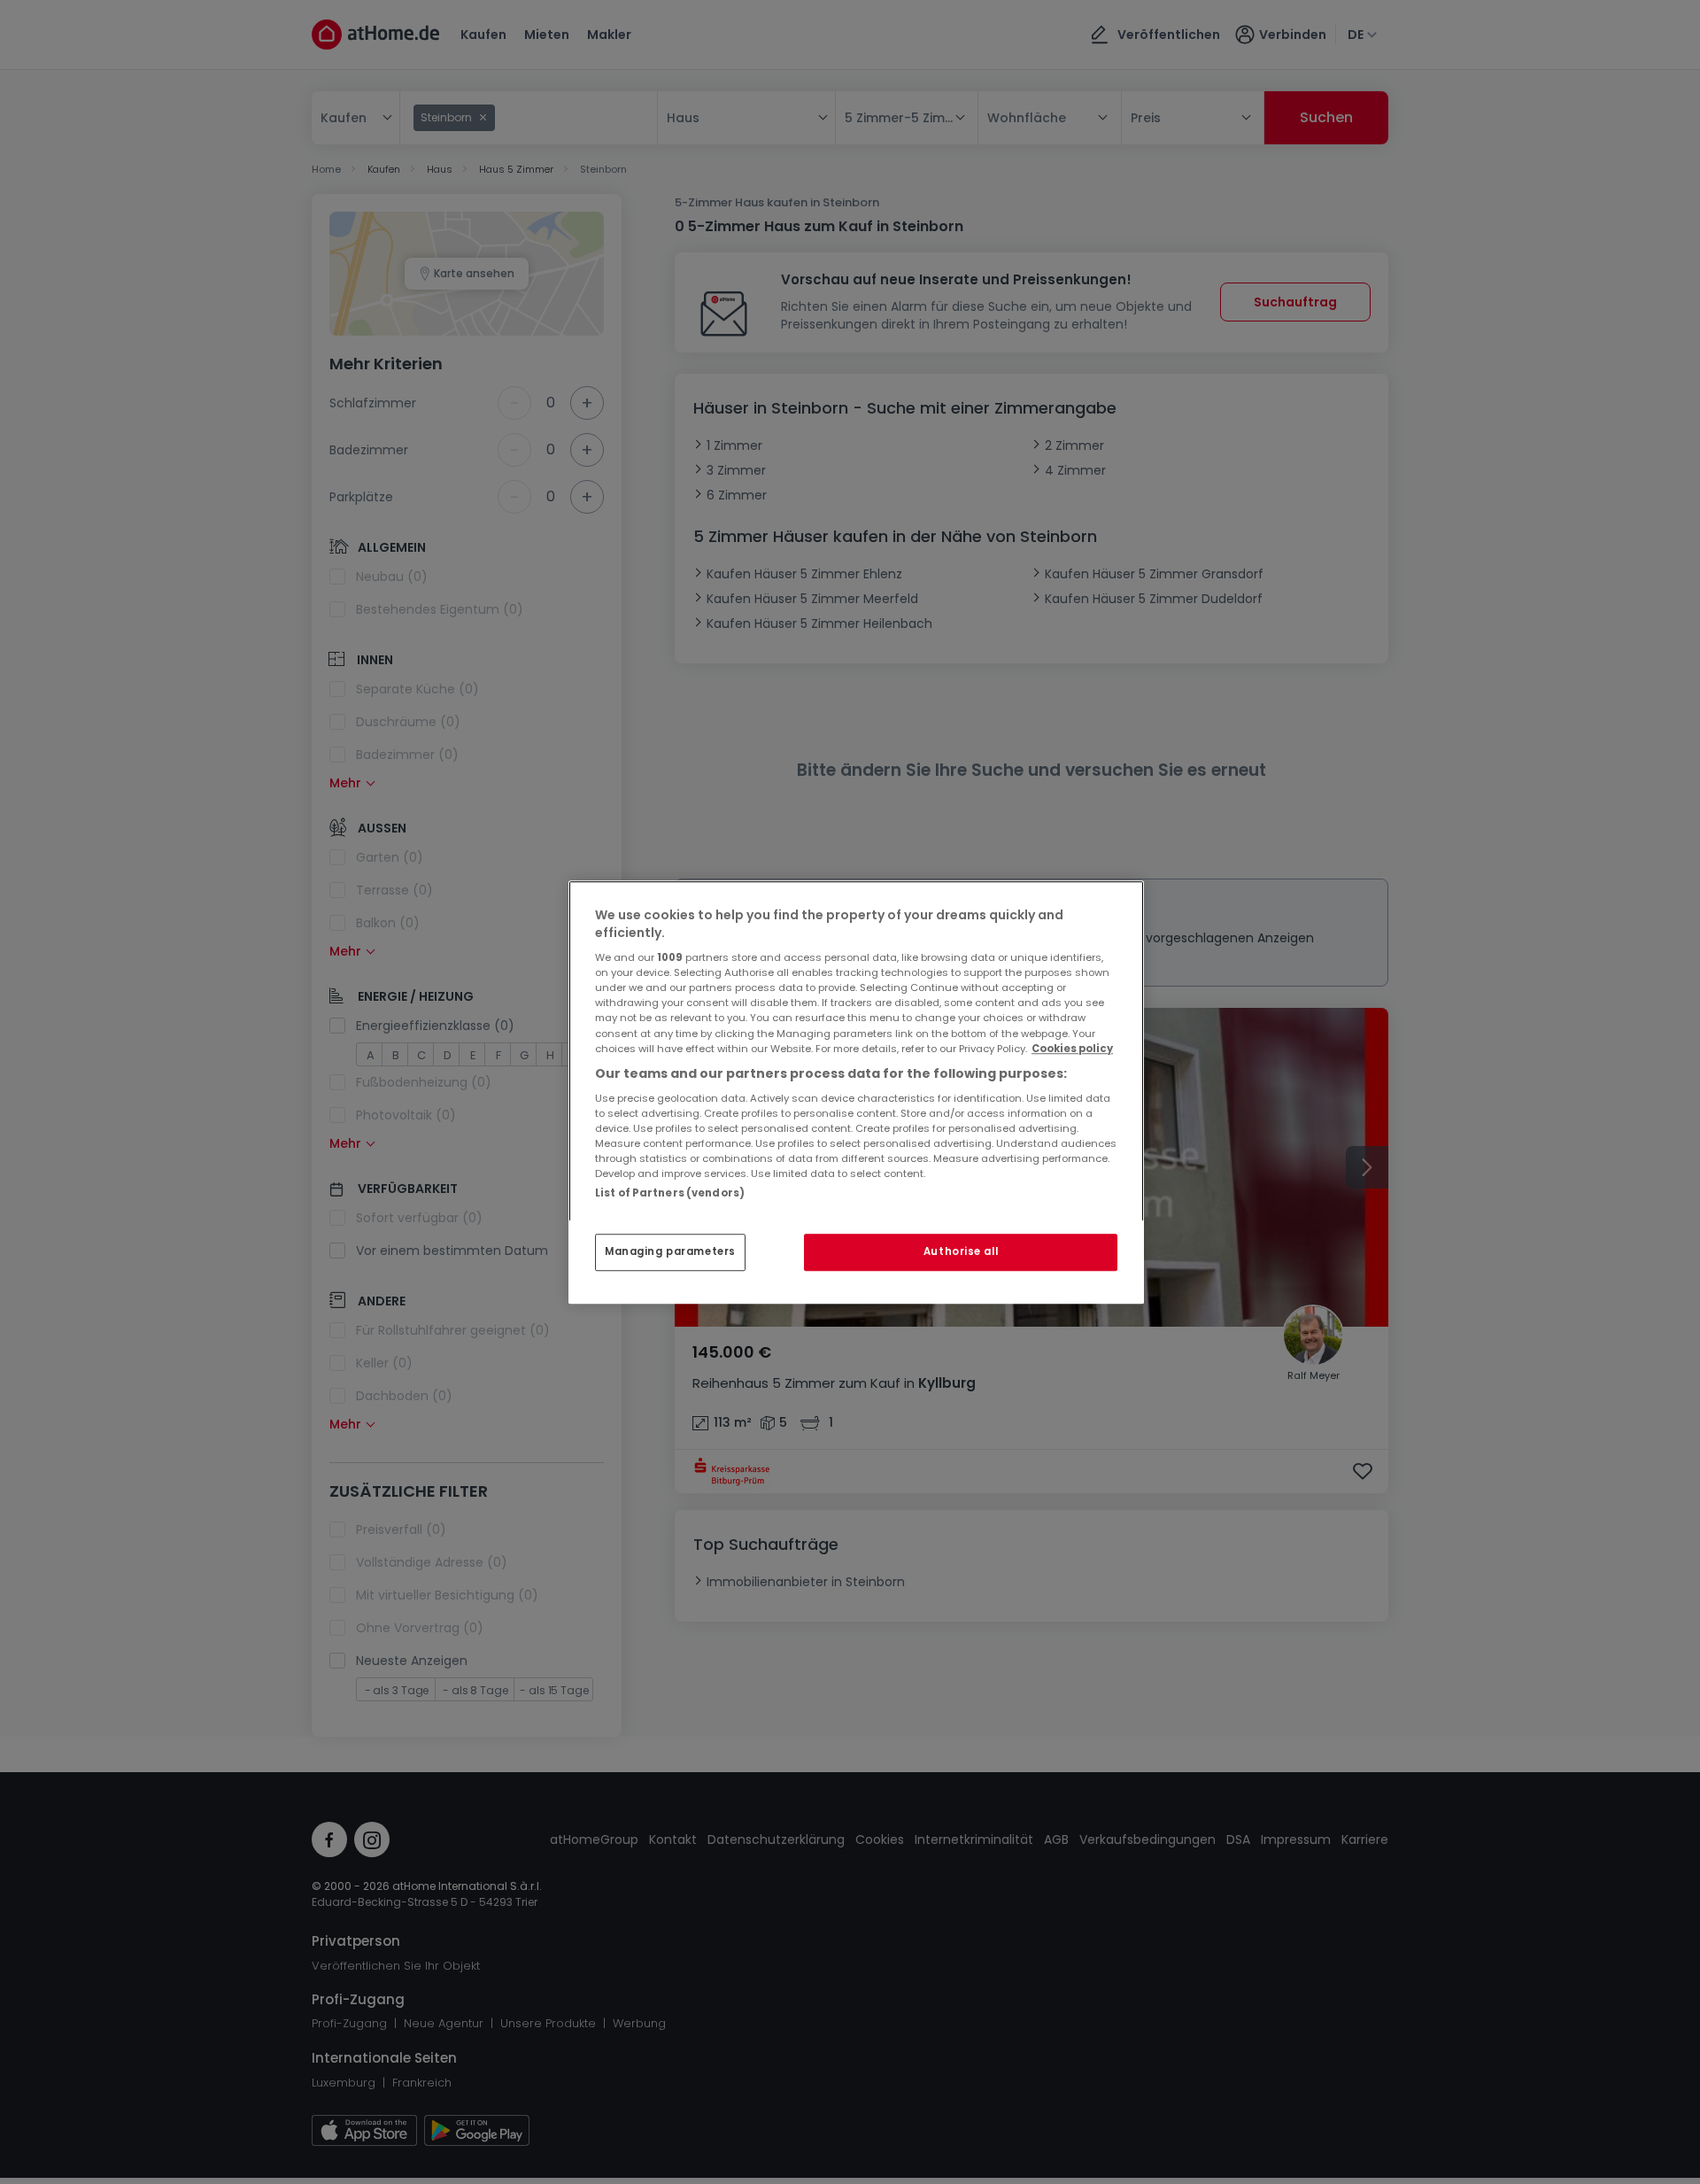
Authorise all (961, 1251)
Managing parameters (670, 1251)
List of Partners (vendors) (670, 1193)
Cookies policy (1072, 1049)
